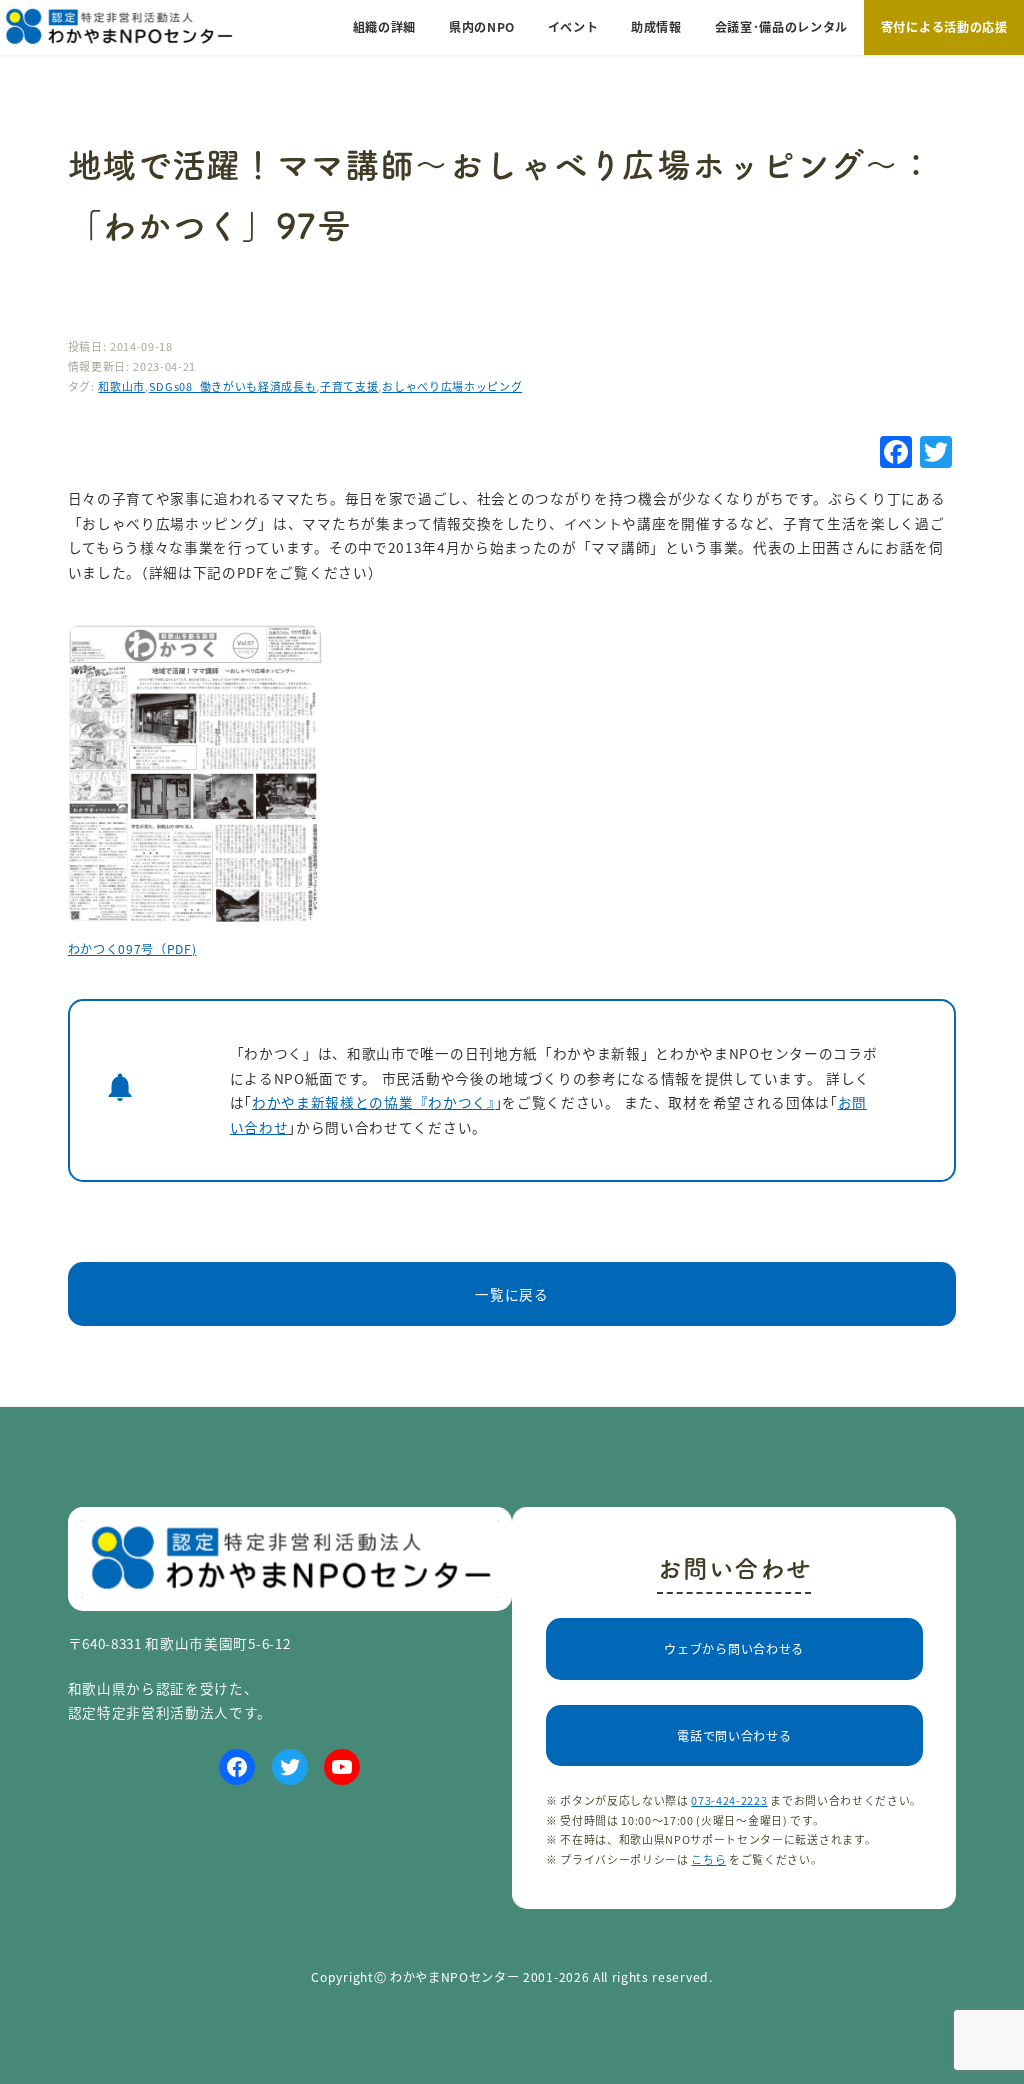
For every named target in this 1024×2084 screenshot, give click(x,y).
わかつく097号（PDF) (132, 948)
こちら (708, 1859)
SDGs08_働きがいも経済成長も (233, 386)
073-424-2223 (729, 1800)
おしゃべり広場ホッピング (452, 386)
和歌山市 (121, 386)
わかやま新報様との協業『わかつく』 (373, 1102)
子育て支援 (349, 386)
